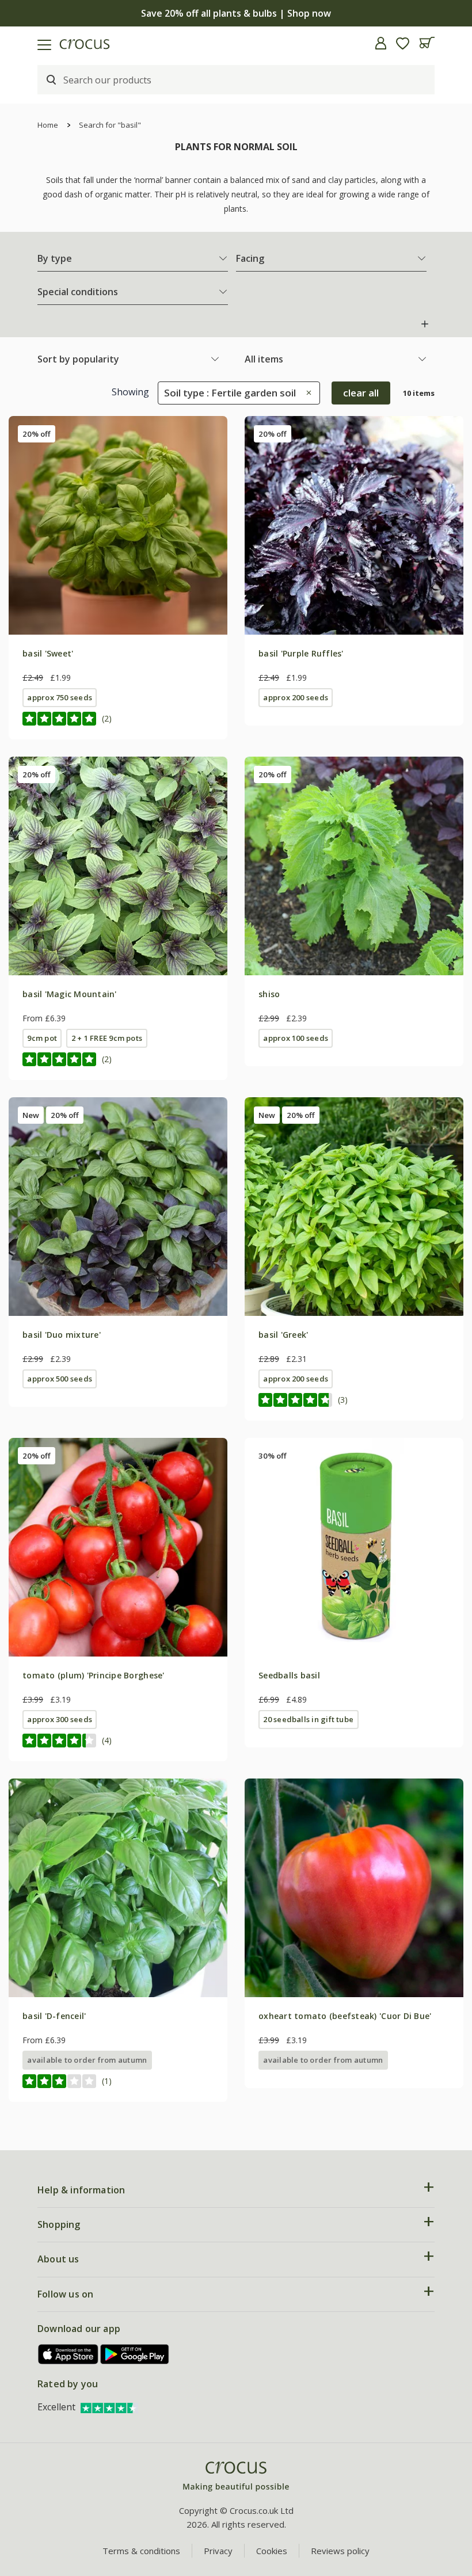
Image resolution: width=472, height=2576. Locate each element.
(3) (343, 1400)
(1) (107, 2081)
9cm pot (42, 1038)
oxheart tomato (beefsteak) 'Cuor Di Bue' (345, 2016)
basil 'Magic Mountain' (70, 994)
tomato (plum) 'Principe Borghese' (94, 1675)
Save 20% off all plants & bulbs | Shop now (236, 13)
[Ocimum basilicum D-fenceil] (118, 1888)
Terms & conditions (141, 2551)
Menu (13, 43)
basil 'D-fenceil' (54, 2016)
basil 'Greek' (283, 1335)
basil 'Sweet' (48, 653)
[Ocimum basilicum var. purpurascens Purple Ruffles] (354, 525)
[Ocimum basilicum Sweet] (118, 525)
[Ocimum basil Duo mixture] (118, 1207)
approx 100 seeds (296, 1038)
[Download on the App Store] (68, 2354)
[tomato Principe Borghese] (118, 1547)
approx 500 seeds (60, 1379)
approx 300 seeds (60, 1719)
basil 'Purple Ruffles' (301, 653)
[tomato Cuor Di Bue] (354, 1888)
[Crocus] (236, 2477)
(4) (107, 1740)
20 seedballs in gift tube (308, 1719)
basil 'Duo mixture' (62, 1335)
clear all (361, 393)
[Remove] (306, 393)
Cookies (272, 2551)
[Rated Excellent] (109, 2407)
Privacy (218, 2551)
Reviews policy (340, 2551)
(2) (107, 718)
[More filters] (425, 324)
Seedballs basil (289, 1675)
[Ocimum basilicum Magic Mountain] (118, 866)
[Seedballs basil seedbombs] (354, 1547)
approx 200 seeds (296, 697)
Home (48, 125)
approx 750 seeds (60, 697)
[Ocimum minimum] (354, 1207)
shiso (269, 994)
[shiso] (354, 866)
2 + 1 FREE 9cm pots (107, 1038)
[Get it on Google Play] (135, 2354)
